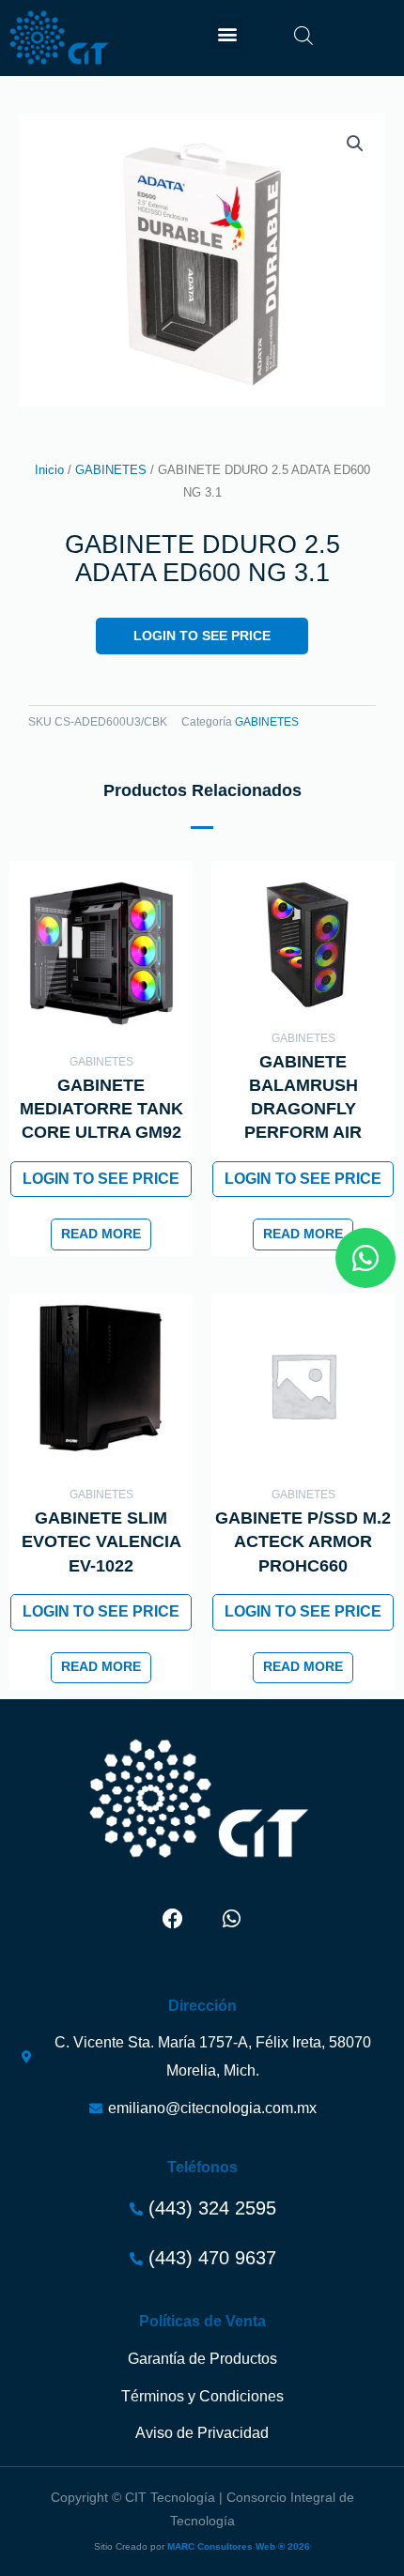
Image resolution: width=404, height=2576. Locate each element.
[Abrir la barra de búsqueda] (303, 36)
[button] (227, 33)
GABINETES (111, 470)
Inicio (49, 470)
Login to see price (202, 636)
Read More (101, 1234)
